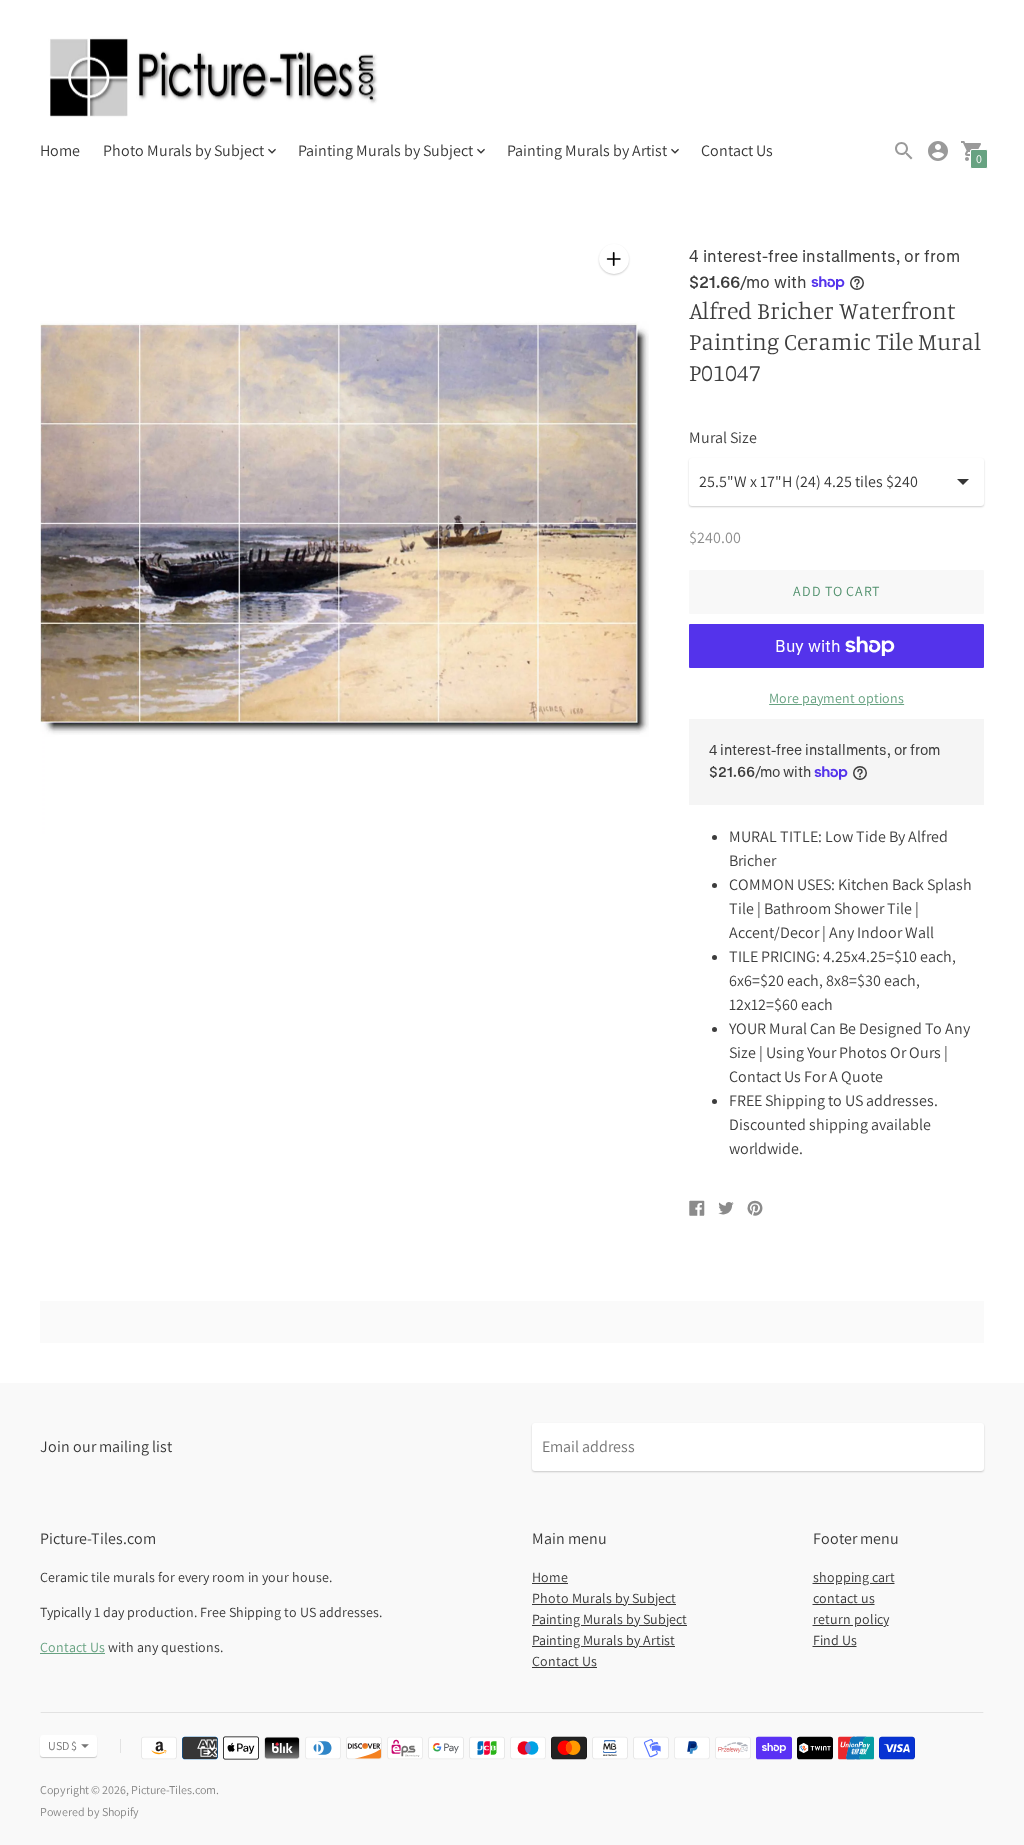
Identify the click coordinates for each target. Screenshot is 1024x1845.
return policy (851, 1619)
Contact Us (737, 150)
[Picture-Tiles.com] (215, 80)
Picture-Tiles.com (173, 1789)
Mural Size (723, 438)
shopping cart (854, 1577)
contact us (844, 1598)
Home (60, 150)
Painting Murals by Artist (603, 1640)
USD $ (62, 1745)
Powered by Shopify (89, 1811)
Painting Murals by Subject (609, 1619)
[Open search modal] (904, 151)
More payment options (836, 698)
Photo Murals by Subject (604, 1598)
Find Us (835, 1640)
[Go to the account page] (938, 151)
